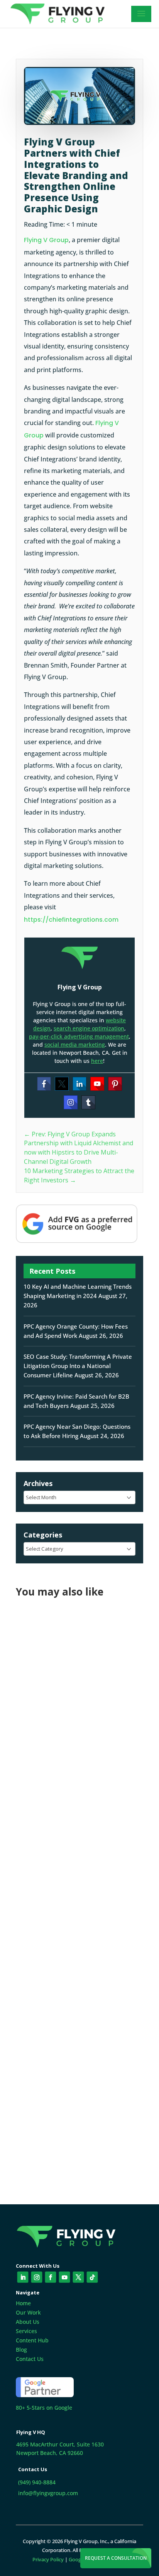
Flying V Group (46, 240)
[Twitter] (62, 1084)
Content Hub (32, 2340)
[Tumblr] (88, 1102)
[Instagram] (71, 1102)
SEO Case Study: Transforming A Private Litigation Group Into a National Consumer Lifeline (78, 1366)
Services (26, 2331)
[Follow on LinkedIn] (23, 2277)
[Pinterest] (115, 1084)
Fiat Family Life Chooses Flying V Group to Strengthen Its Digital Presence (74, 1701)
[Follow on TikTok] (92, 2277)
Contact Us (30, 2359)
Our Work (28, 2312)
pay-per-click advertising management (79, 1036)
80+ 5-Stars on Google (44, 2408)
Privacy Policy (48, 2559)
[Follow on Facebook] (51, 2277)
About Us (28, 2322)
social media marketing (75, 1045)
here (97, 1061)
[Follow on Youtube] (65, 2277)
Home (23, 2303)
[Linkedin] (79, 1084)
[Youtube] (97, 1084)
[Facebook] (44, 1084)
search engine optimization (89, 1028)
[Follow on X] (79, 2277)
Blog (21, 2350)
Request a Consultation (116, 2558)
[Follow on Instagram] (37, 2277)
